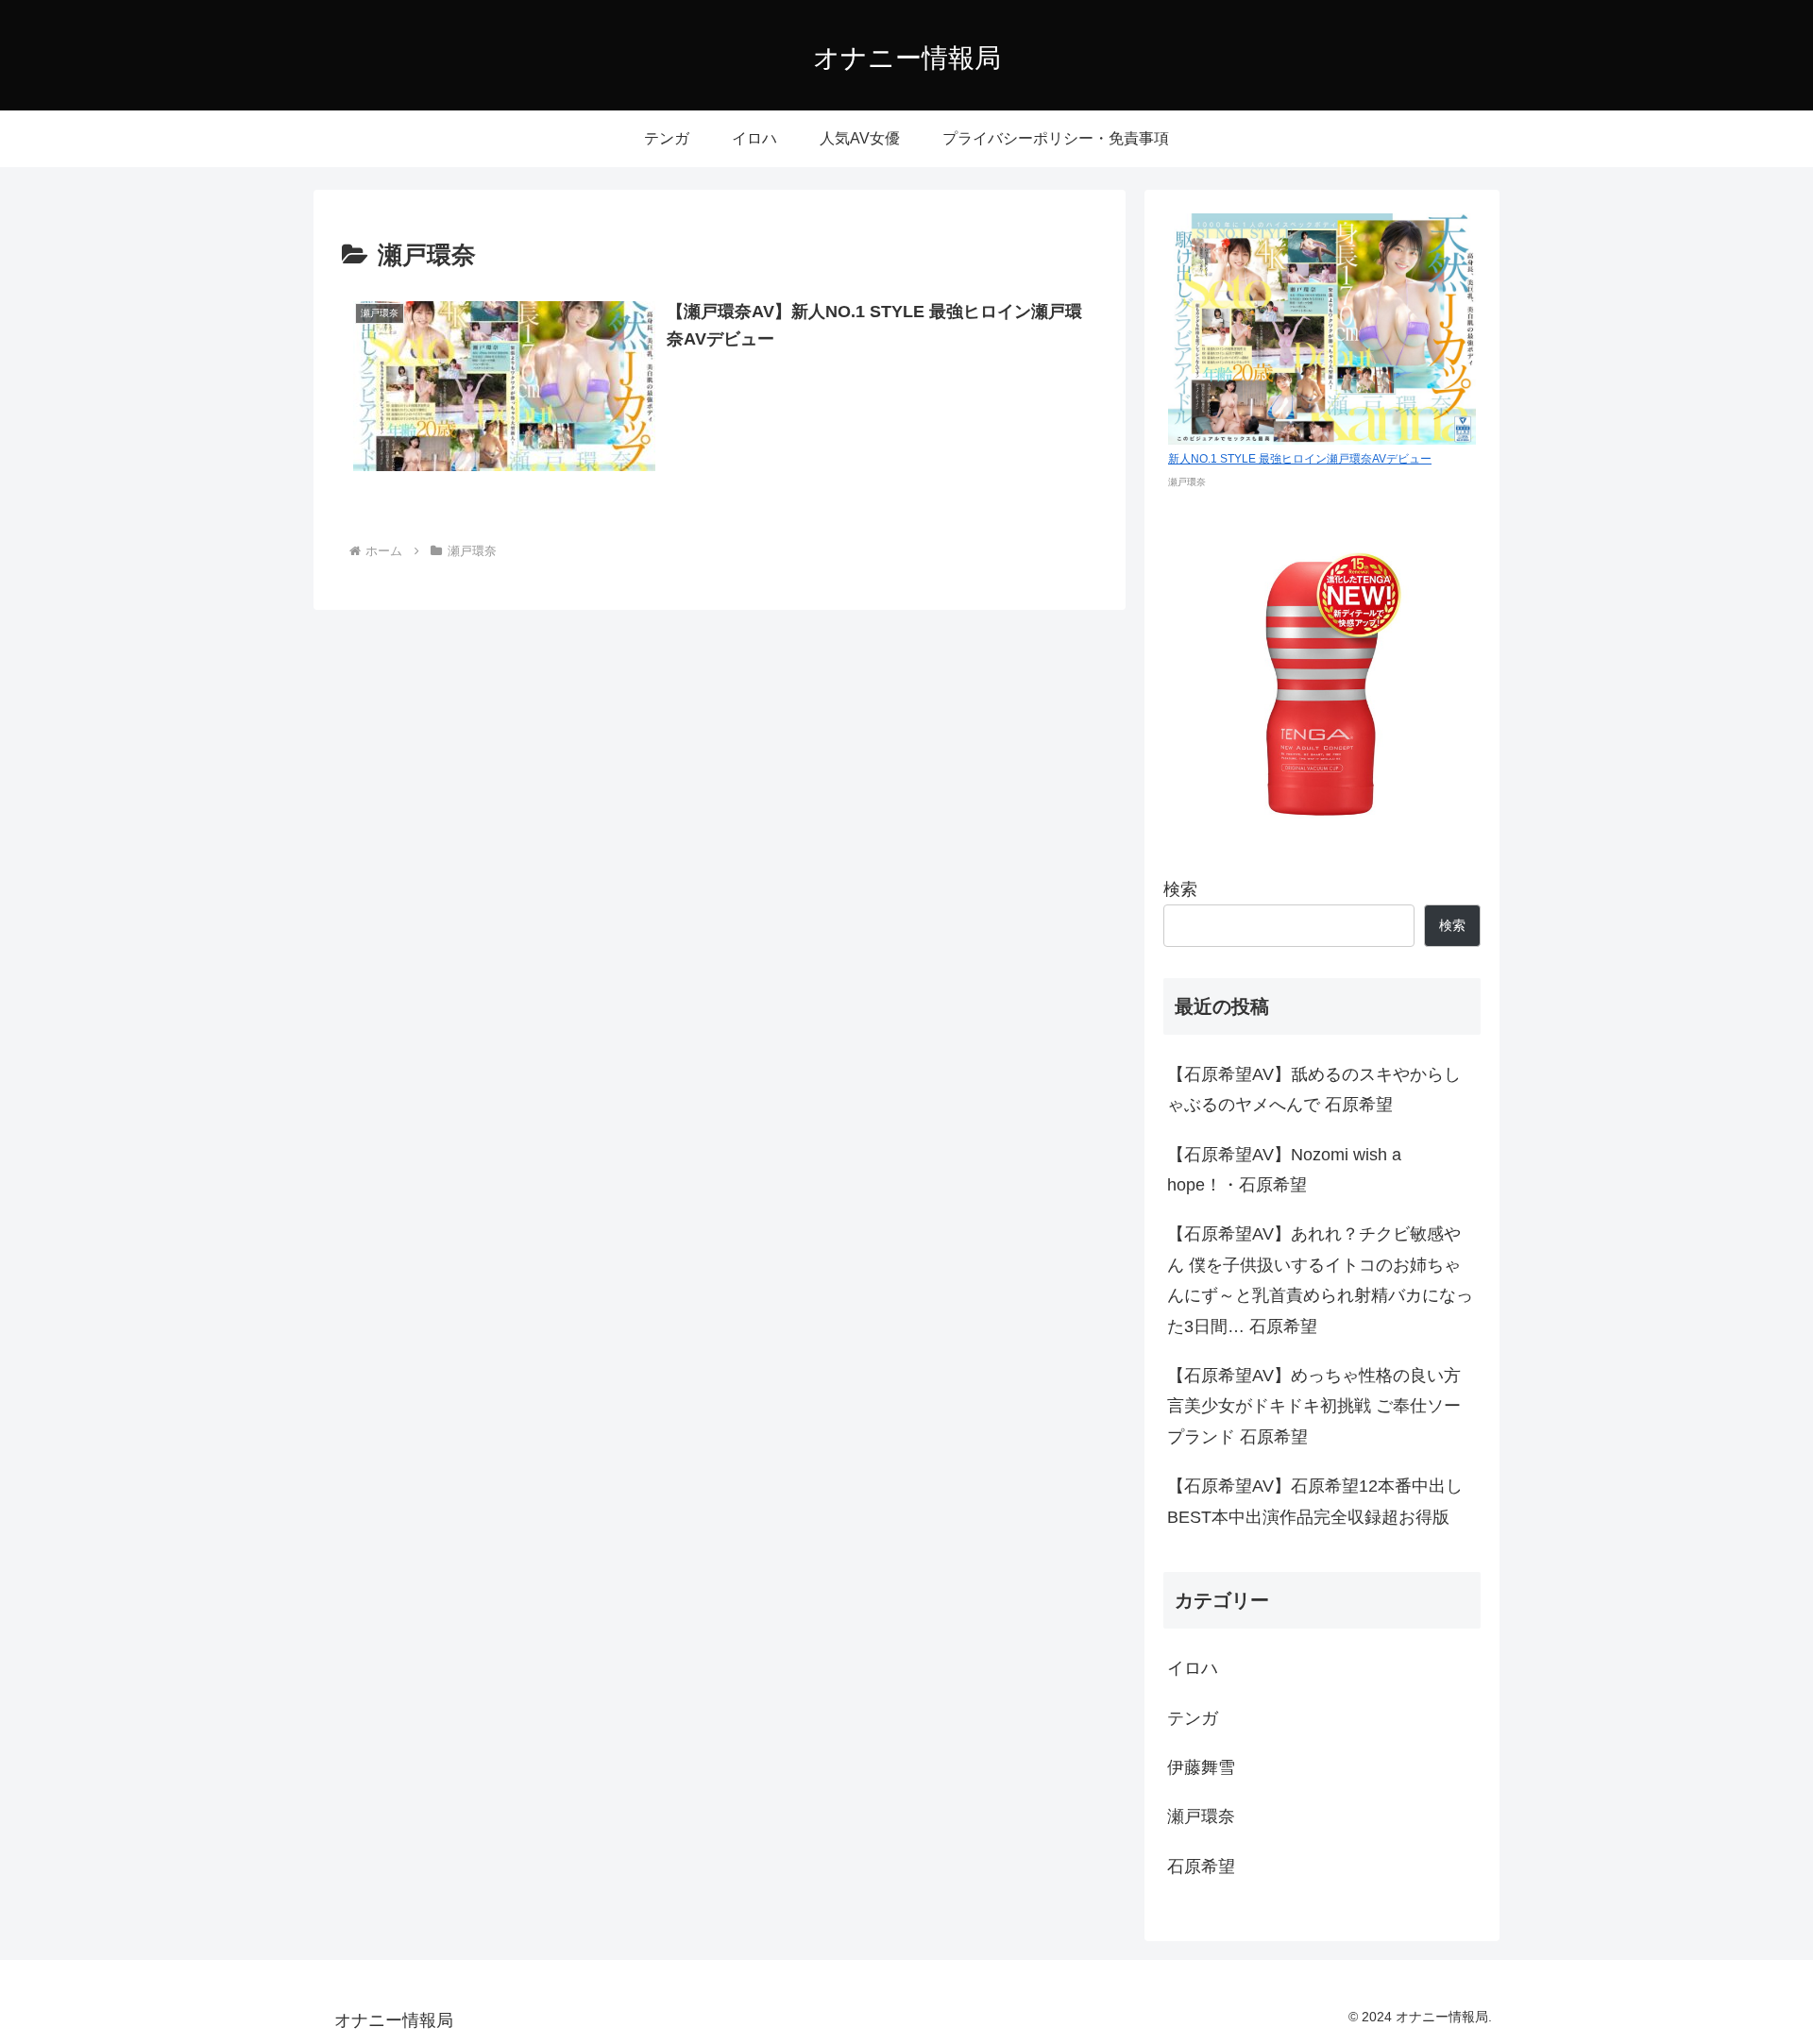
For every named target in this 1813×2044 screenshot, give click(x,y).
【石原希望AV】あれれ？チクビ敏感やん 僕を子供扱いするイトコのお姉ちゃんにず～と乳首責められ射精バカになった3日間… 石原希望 (1320, 1280)
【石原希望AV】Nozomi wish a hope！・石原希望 (1284, 1170)
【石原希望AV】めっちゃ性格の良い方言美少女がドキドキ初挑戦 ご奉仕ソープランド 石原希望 (1314, 1406)
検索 (1180, 889)
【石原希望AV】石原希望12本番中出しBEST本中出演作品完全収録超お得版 (1315, 1501)
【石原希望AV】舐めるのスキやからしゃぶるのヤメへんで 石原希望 (1314, 1090)
